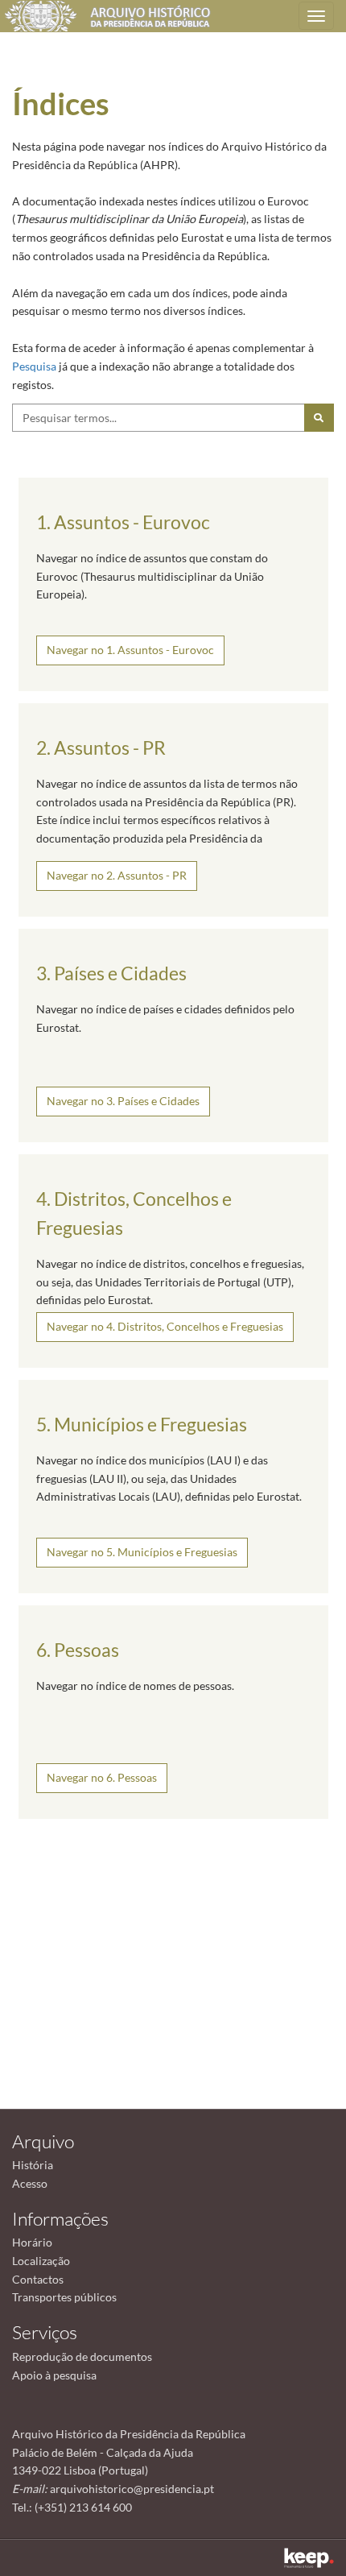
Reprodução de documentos (82, 2357)
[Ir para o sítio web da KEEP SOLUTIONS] (309, 2558)
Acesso (30, 2183)
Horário (32, 2242)
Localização (41, 2261)
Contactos (38, 2279)
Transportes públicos (64, 2297)
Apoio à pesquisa (54, 2375)
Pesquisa (34, 366)
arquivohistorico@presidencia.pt (132, 2489)
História (33, 2165)
